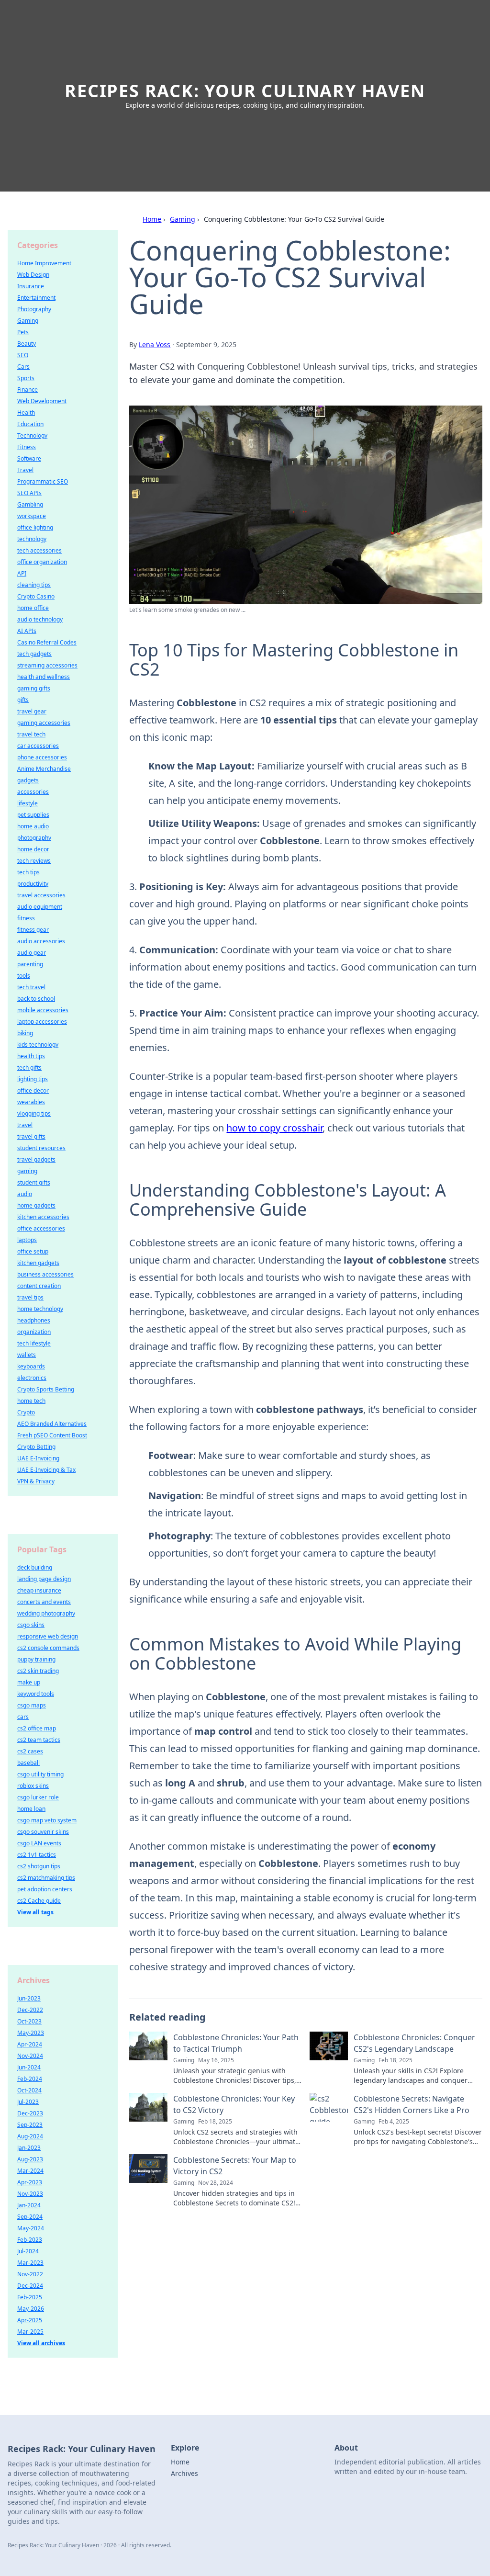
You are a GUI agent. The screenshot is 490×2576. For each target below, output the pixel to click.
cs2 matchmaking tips (46, 1878)
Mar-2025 (30, 2332)
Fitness (27, 447)
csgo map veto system (47, 1820)
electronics (32, 1378)
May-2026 (31, 2309)
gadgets (28, 780)
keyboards (31, 1366)
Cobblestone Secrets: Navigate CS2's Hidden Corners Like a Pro (412, 2104)
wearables (31, 1102)
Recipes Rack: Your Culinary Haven (245, 91)
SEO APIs (29, 493)
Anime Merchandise (44, 769)
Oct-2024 (29, 2090)
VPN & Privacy (36, 1481)
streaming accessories (47, 665)
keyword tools (36, 1694)
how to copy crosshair (274, 1128)
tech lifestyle (34, 1343)
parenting (30, 964)
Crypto (26, 1412)
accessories (33, 792)
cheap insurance (39, 1590)
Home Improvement (44, 263)
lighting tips (33, 1079)
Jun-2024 (29, 2067)
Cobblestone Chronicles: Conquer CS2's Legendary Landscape (414, 2043)
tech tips (28, 872)
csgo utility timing (40, 1774)
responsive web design (48, 1636)
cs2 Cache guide (39, 1901)
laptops (27, 1240)
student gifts (34, 1182)
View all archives (41, 2343)
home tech (31, 1401)
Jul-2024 (28, 2251)
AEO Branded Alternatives (52, 1424)
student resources (41, 1148)
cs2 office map (37, 1728)
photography (34, 838)
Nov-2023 (30, 2194)
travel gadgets (36, 1159)
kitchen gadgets (38, 1263)
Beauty (27, 344)
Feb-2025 (30, 2297)
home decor (33, 849)
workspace (32, 516)
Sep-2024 (30, 2217)
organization (34, 1332)
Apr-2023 (30, 2182)
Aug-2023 (30, 2159)
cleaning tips (34, 585)
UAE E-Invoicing (38, 1458)
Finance (28, 390)
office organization (42, 562)
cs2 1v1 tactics (37, 1855)
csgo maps (32, 1705)
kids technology (38, 1045)
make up (29, 1682)
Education (30, 424)
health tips (31, 1056)
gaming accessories (44, 723)
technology (32, 539)
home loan (31, 1809)
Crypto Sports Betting (46, 1389)
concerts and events (44, 1602)
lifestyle (28, 803)
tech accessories (39, 550)
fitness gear (33, 930)
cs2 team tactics (39, 1740)
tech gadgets (34, 654)
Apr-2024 (30, 2044)
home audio (33, 826)
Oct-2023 (29, 2021)
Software (29, 458)
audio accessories (41, 941)
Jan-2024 (29, 2205)
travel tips (30, 1297)
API (22, 573)
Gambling (30, 504)
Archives (184, 2473)
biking (25, 1033)
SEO (23, 355)
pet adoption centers (45, 1889)
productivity (33, 884)
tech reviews (34, 861)
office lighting (35, 527)
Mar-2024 (30, 2171)
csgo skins (31, 1625)
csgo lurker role (38, 1797)
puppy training (36, 1659)
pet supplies (33, 815)
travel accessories (41, 895)
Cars (23, 367)
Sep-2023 (30, 2125)
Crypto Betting (36, 1447)
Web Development (42, 401)
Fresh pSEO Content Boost (52, 1435)
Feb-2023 (30, 2240)
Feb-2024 (30, 2079)
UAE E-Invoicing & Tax (46, 1470)
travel (25, 1125)
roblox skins (33, 1786)
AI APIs (27, 631)
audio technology (40, 619)
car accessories (38, 746)
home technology (40, 1309)
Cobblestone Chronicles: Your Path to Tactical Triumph (236, 2043)
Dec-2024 (30, 2286)
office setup (33, 1251)
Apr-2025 (30, 2320)
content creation (39, 1286)
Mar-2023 (30, 2263)
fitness (26, 918)
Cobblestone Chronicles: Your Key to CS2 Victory (234, 2104)
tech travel (31, 987)
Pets (23, 332)
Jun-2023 (29, 1998)
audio (25, 1194)
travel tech (31, 734)
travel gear (32, 711)
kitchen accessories (43, 1217)
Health (26, 412)
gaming (27, 1171)
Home (152, 219)
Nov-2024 (30, 2056)
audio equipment (40, 907)
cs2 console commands (48, 1648)
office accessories (41, 1228)
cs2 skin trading (38, 1671)
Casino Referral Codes (47, 642)
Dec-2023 (30, 2113)
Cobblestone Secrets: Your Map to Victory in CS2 (235, 2166)
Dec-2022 (30, 2010)
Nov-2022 (30, 2274)
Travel (25, 470)
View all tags (35, 1912)
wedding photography (46, 1613)
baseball (28, 1763)
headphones (34, 1320)
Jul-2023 (28, 2102)
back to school (36, 999)
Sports (26, 378)
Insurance (31, 286)
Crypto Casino (36, 596)
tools (24, 976)
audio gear (32, 953)
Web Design (33, 275)
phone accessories (42, 757)
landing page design (44, 1579)
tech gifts (29, 1068)
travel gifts (31, 1136)
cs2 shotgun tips (39, 1866)
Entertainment (36, 298)
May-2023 (31, 2033)
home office (33, 608)
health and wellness (44, 677)
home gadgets (36, 1205)
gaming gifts (34, 688)
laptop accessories (42, 1022)
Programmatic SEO (43, 481)
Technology (32, 435)
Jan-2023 (29, 2148)
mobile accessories (43, 1010)
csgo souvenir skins (43, 1832)
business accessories (45, 1274)
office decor (33, 1090)
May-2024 (31, 2228)
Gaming (183, 219)
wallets (27, 1355)
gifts (23, 700)
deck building (35, 1567)
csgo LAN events (39, 1843)
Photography (34, 309)
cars (23, 1717)
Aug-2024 (30, 2136)
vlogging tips (34, 1113)
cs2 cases (30, 1751)
